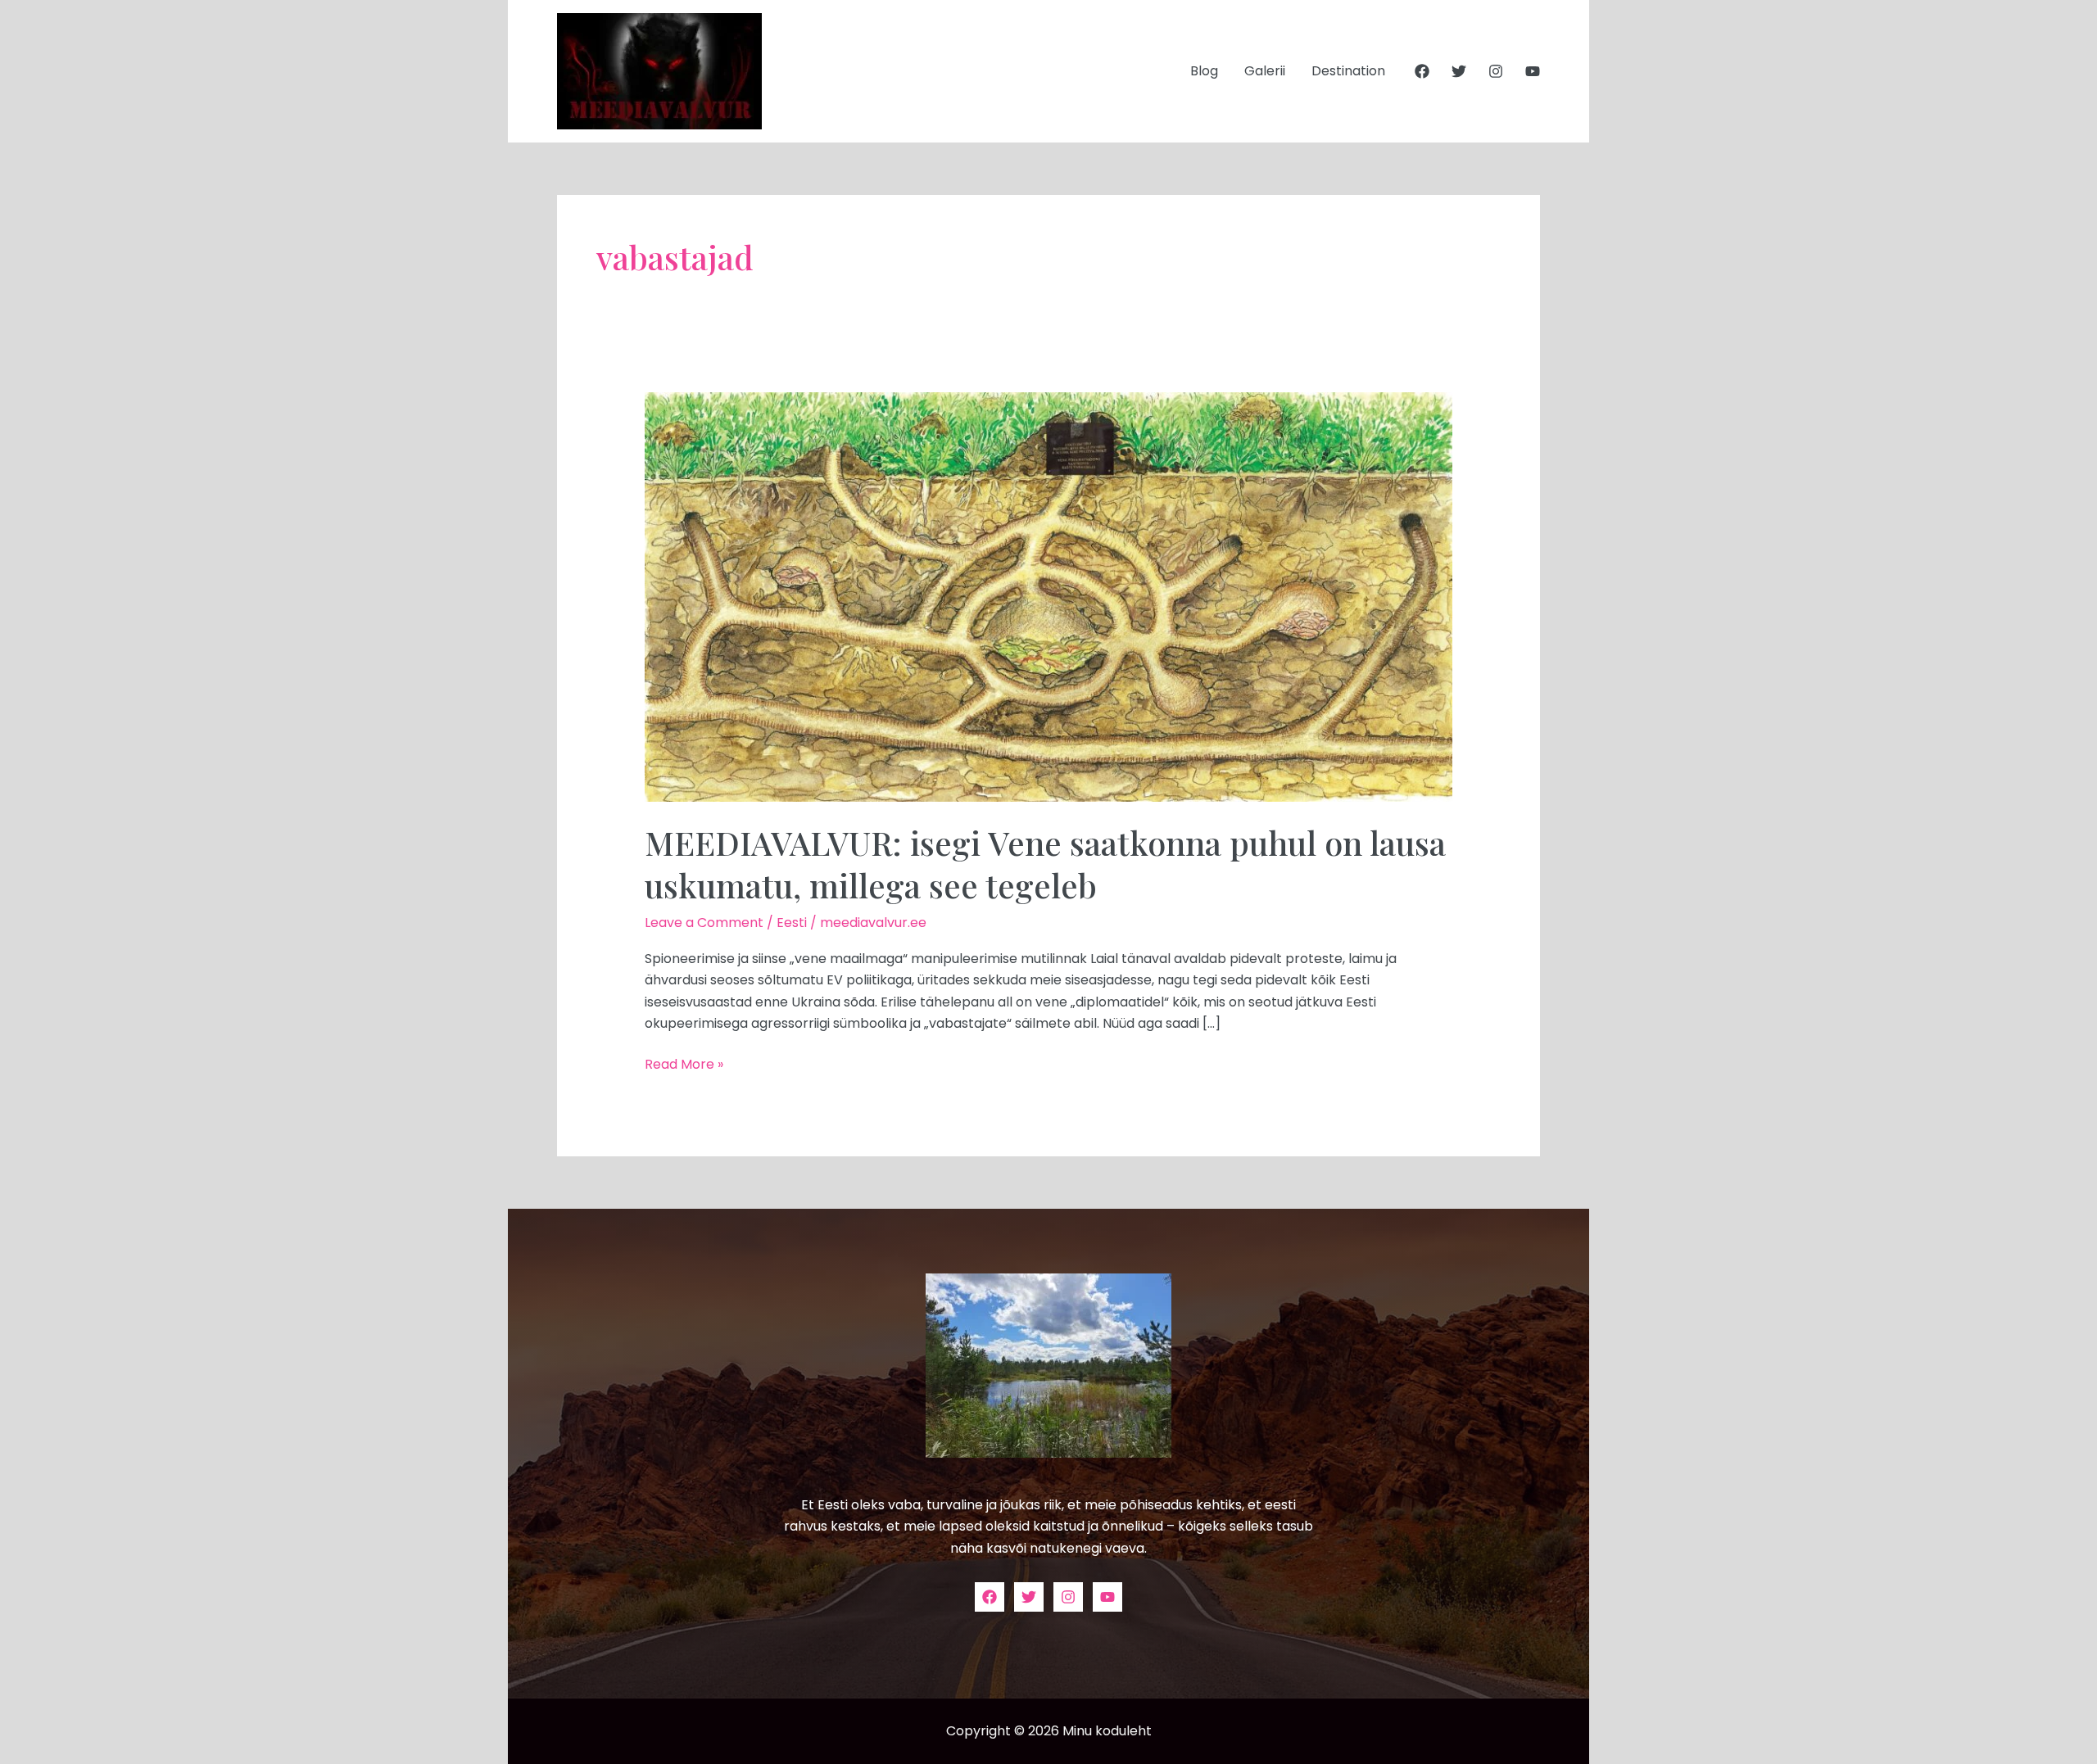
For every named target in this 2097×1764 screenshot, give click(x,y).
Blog (1204, 71)
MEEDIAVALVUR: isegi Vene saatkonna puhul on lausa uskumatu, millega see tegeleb (1045, 864)
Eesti (792, 923)
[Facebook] (1422, 71)
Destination (1348, 71)
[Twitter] (1459, 71)
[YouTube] (1533, 71)
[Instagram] (1496, 71)
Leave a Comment (704, 923)
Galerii (1265, 71)
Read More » (684, 1064)
